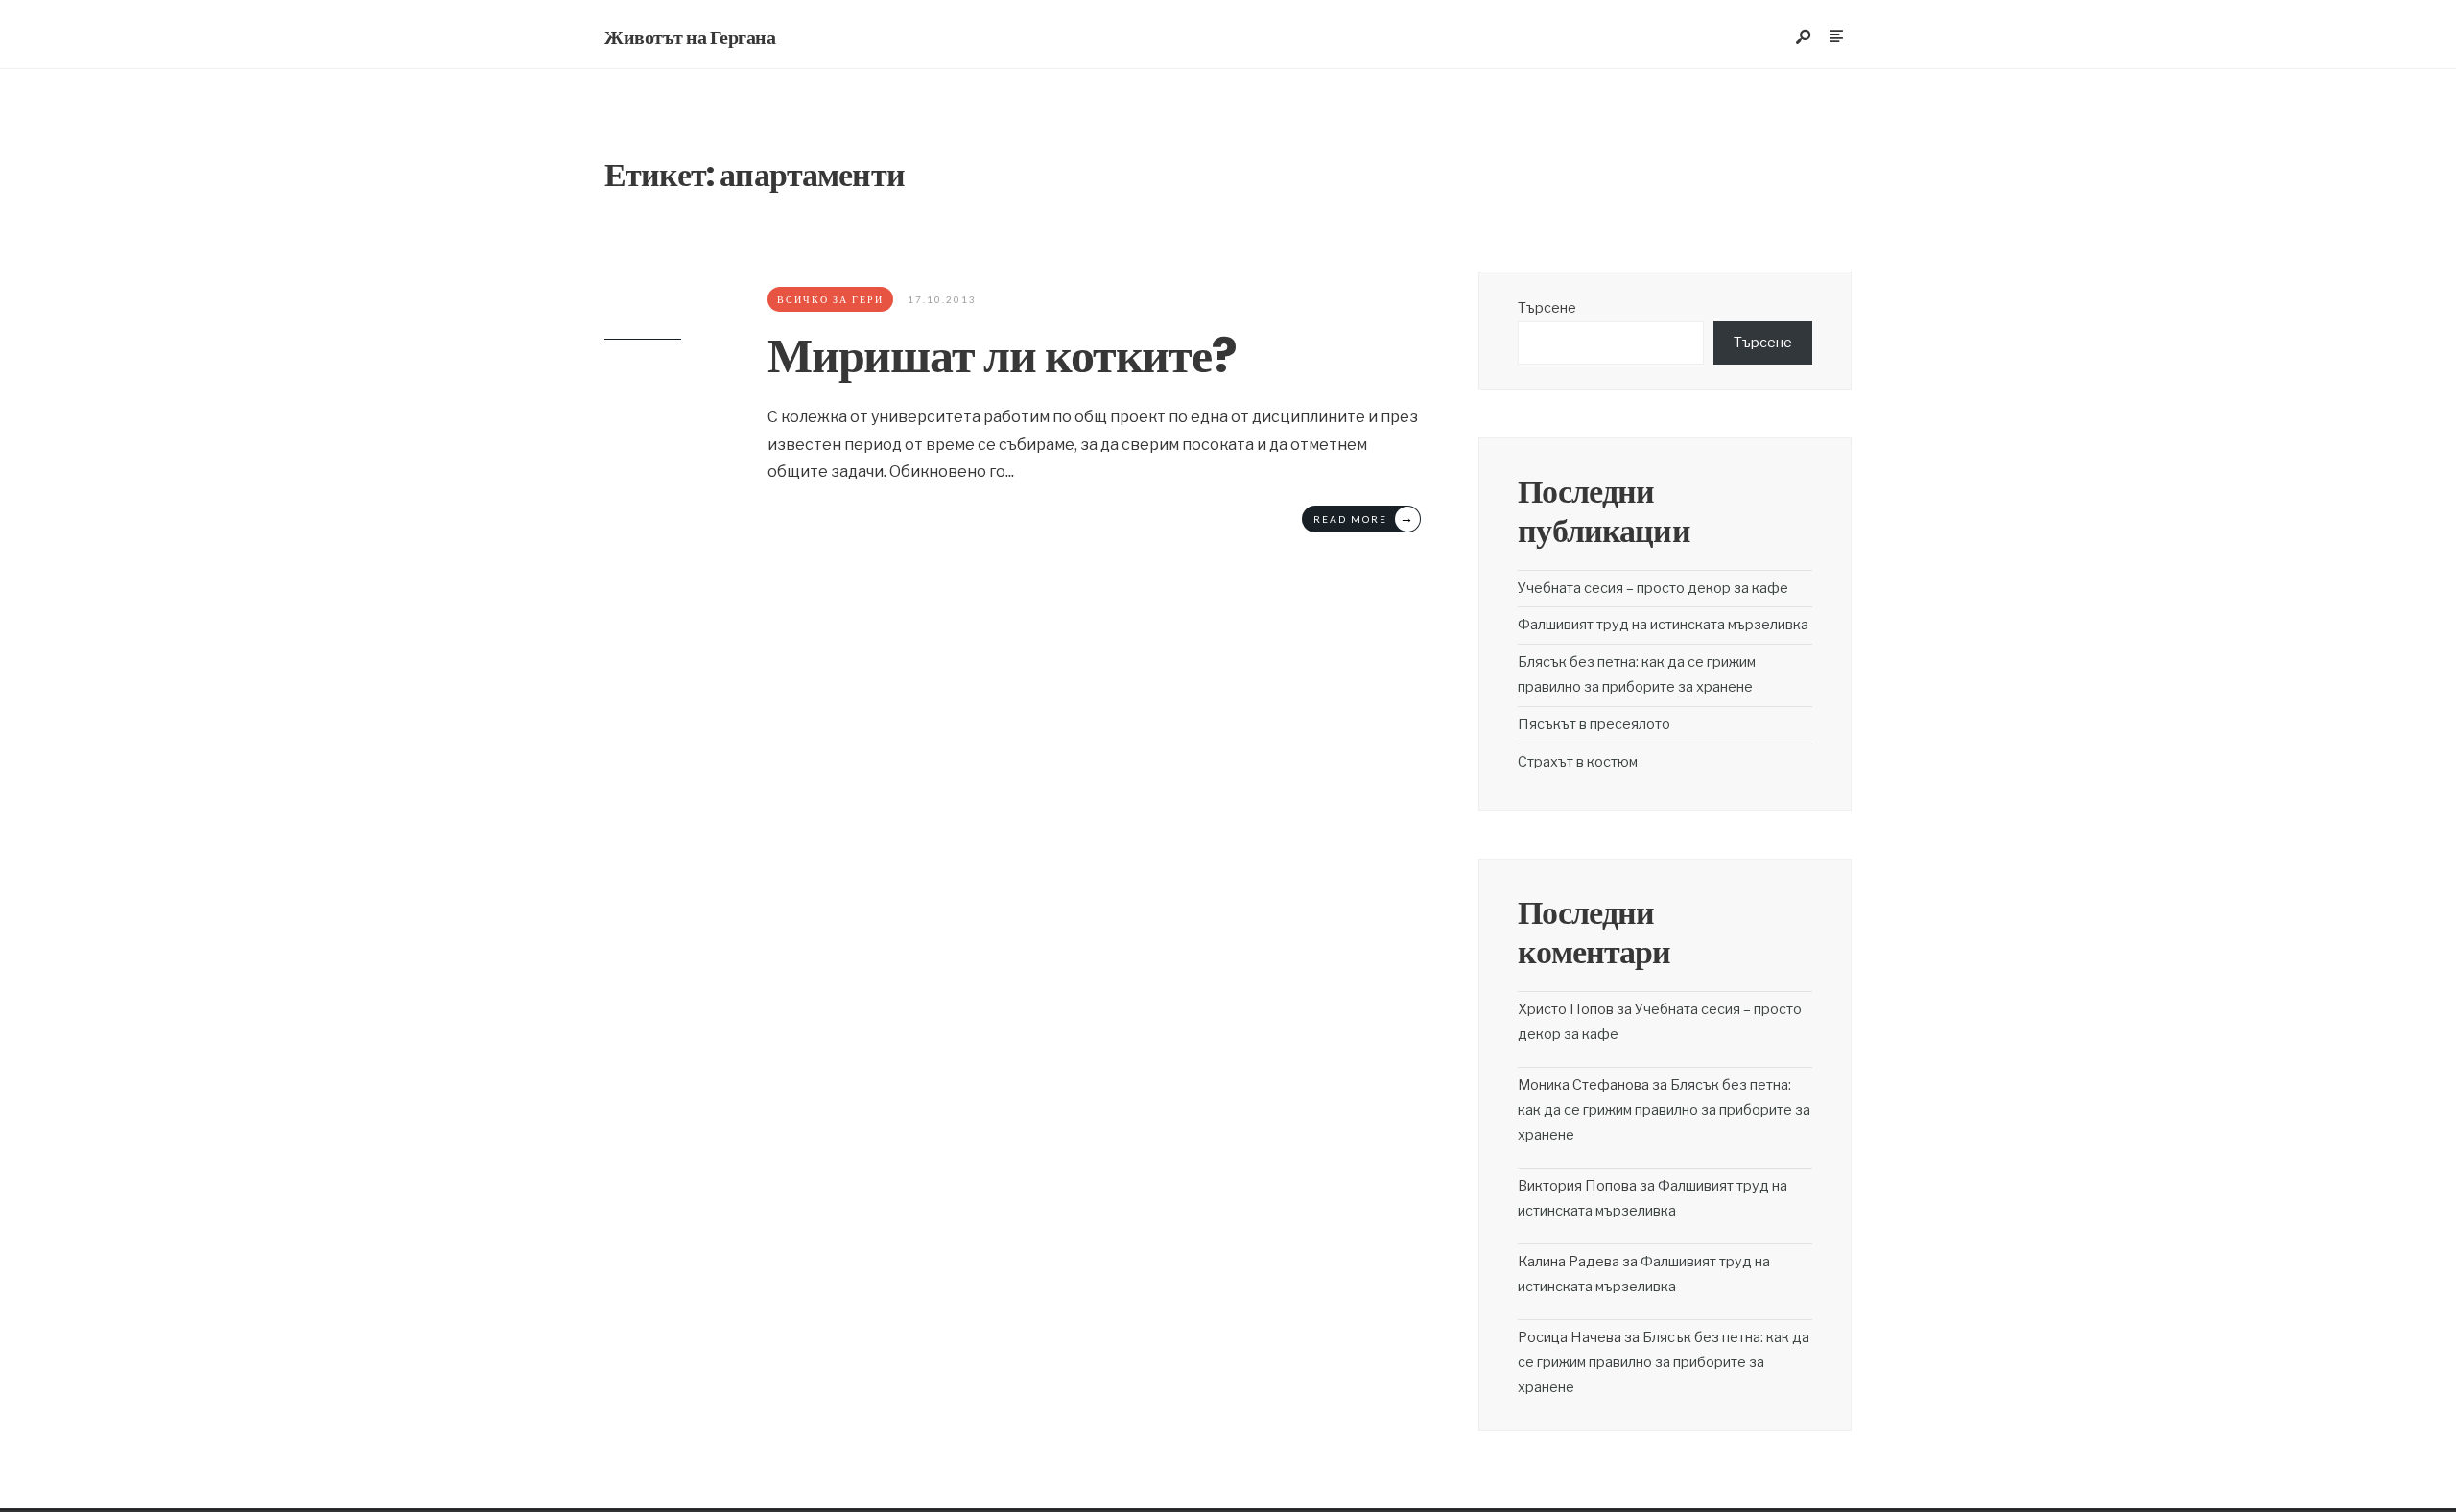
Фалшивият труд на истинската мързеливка (1663, 625)
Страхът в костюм (1578, 762)
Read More (1364, 518)
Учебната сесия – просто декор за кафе (1653, 588)
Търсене (1547, 308)
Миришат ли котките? (1002, 355)
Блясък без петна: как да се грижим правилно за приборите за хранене (1664, 1110)
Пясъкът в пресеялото (1594, 724)
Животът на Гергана (690, 37)
